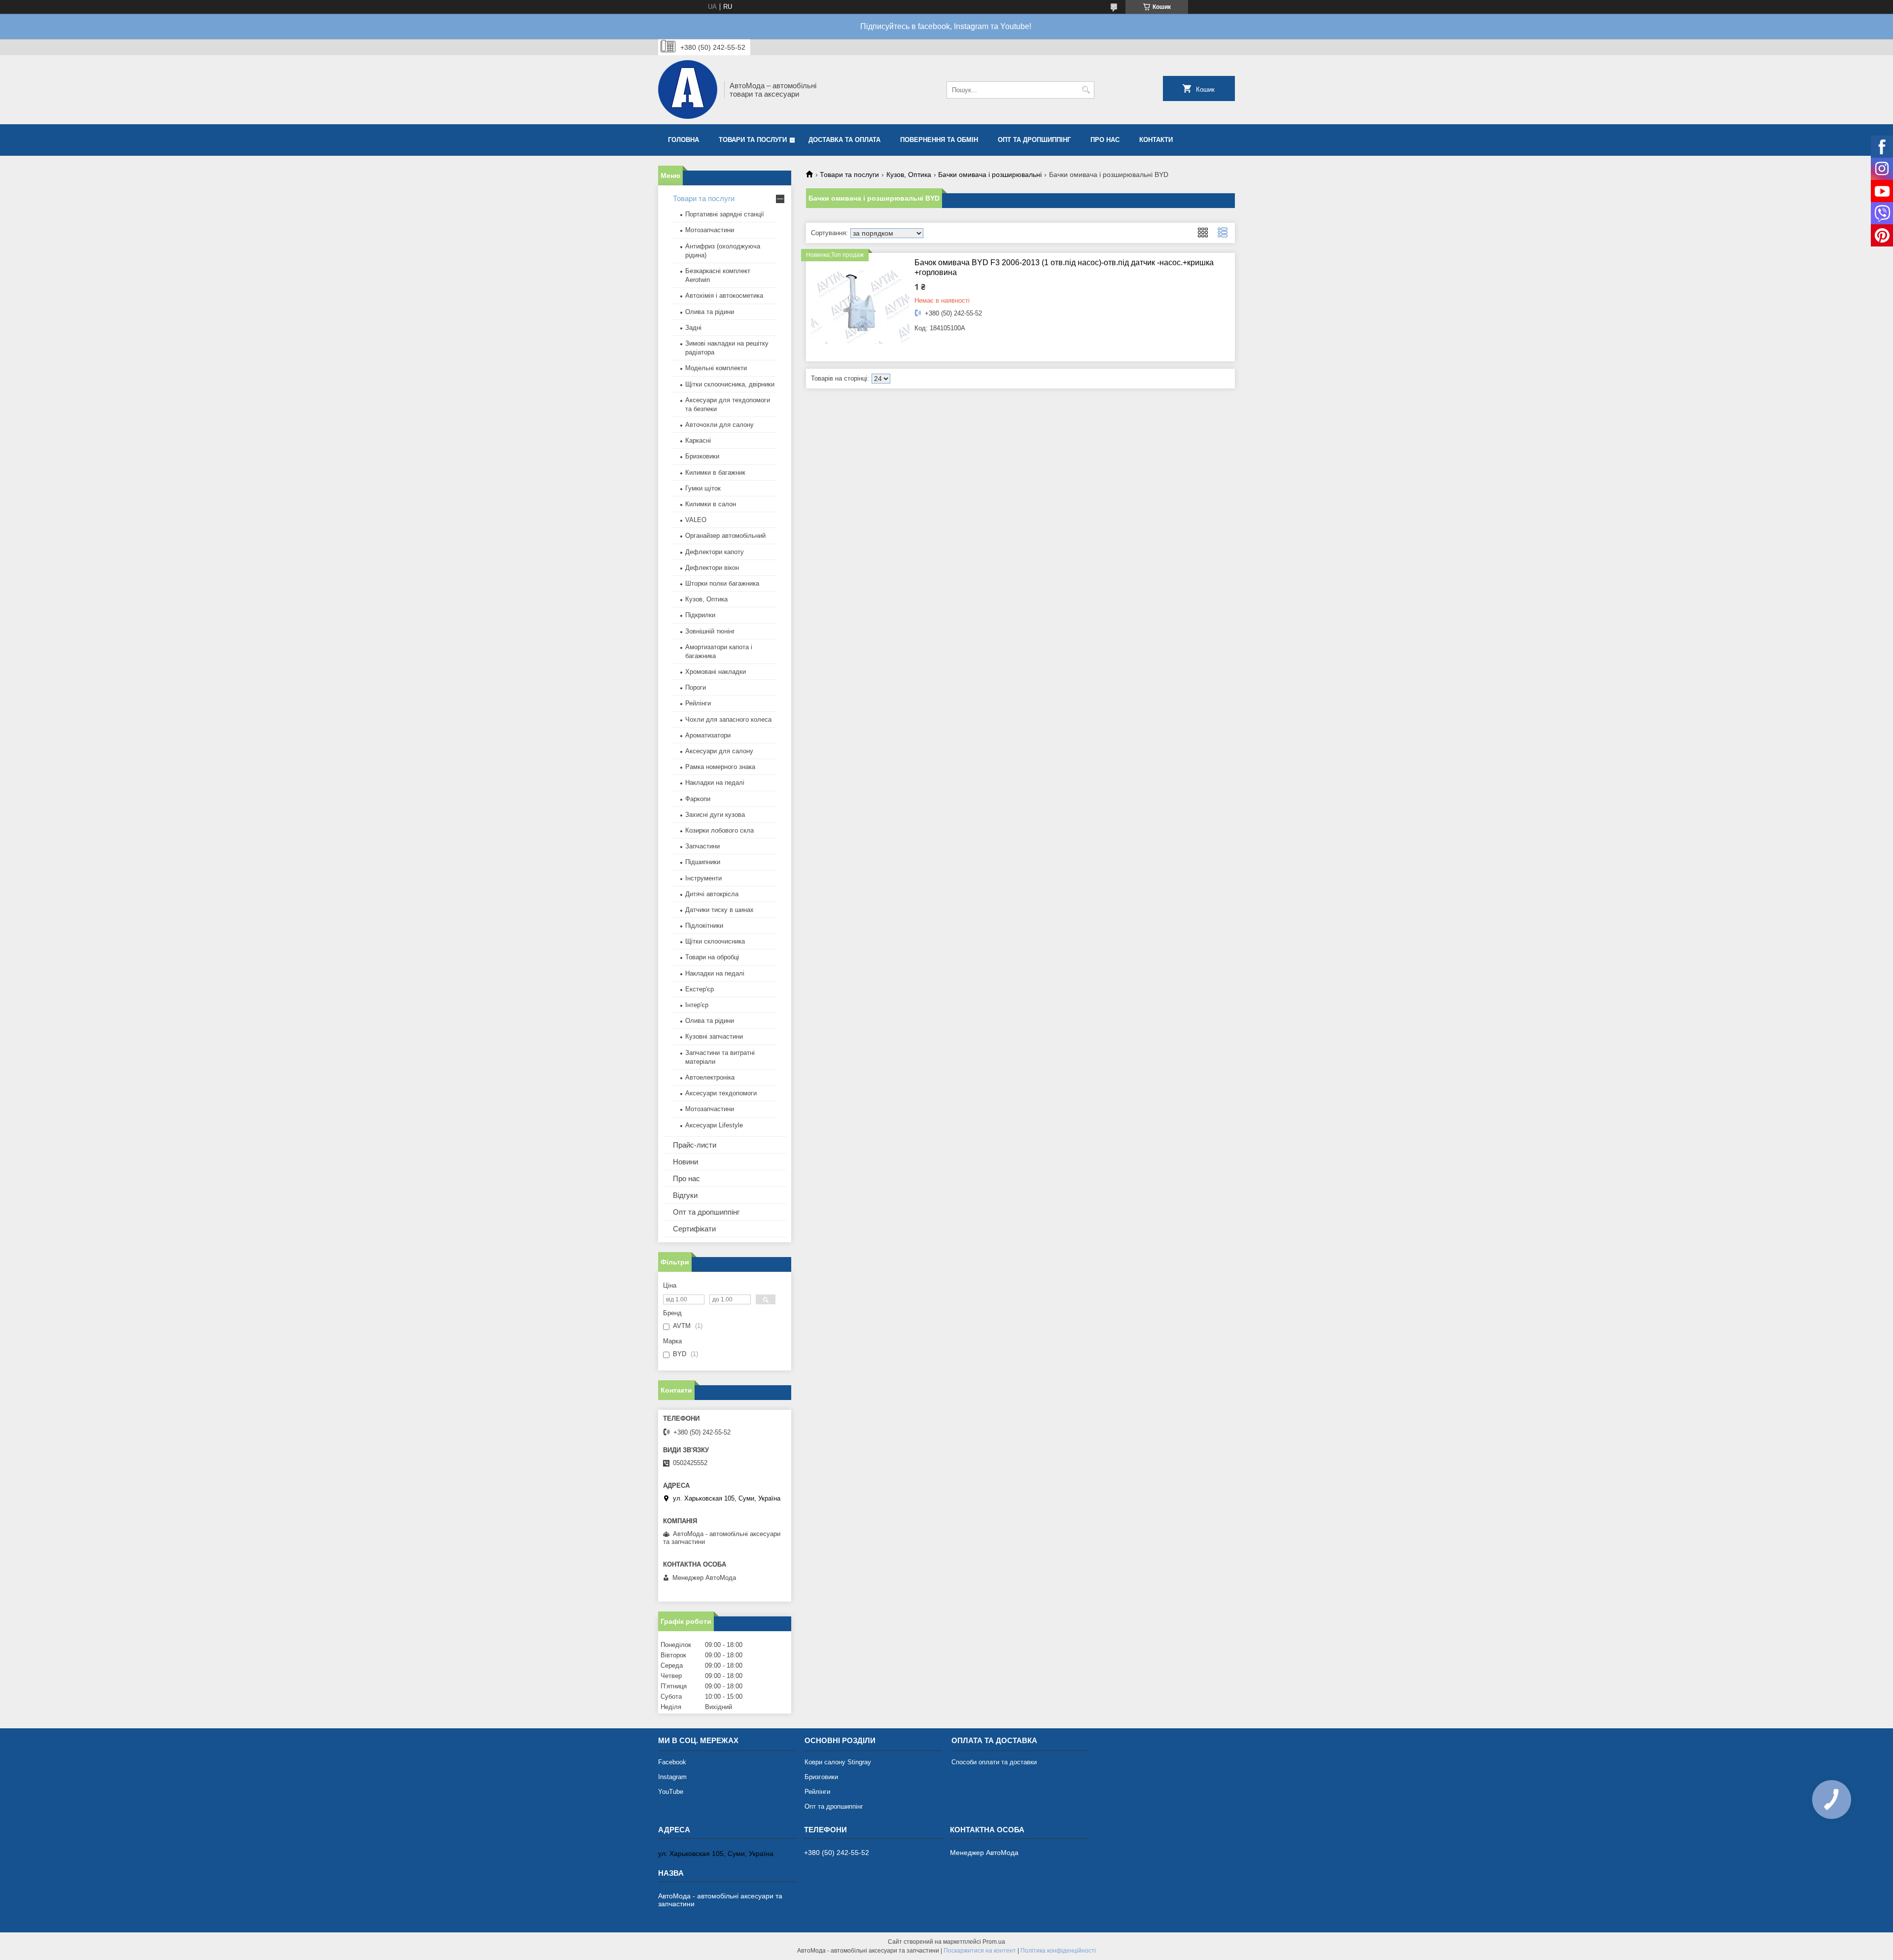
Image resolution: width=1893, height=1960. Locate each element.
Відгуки (685, 1195)
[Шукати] (1086, 90)
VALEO (696, 520)
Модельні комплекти (716, 368)
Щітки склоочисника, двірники (730, 384)
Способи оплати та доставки (994, 1762)
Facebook (672, 1762)
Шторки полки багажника (722, 583)
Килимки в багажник (715, 472)
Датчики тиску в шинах (719, 910)
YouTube (671, 1792)
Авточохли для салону (719, 425)
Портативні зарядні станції (725, 214)
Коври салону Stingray (838, 1762)
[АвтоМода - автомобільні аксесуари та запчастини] (688, 90)
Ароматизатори (708, 735)
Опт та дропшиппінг (1034, 140)
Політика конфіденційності (1058, 1951)
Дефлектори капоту (715, 552)
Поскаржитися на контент (980, 1951)
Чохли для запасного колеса (728, 719)
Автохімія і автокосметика (724, 296)
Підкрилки (700, 615)
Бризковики (702, 456)
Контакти (1156, 140)
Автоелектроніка (710, 1077)
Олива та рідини (710, 312)
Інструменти (703, 878)
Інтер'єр (697, 1005)
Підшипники (703, 862)
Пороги (696, 687)
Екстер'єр (700, 989)
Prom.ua (994, 1942)
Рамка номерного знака (720, 767)
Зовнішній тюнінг (710, 631)
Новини (685, 1162)
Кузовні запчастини (714, 1036)
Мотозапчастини (710, 230)
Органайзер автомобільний (725, 536)
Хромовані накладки (716, 672)
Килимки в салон (711, 504)
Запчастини (702, 846)
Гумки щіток (703, 488)
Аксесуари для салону (719, 751)
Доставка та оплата (844, 140)
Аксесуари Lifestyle (714, 1125)
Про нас (1105, 140)
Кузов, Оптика (909, 175)
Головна (684, 140)
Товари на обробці (712, 957)
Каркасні (698, 440)
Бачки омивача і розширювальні (990, 175)
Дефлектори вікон (712, 568)
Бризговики (821, 1777)
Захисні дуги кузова (715, 815)
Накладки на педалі (715, 783)
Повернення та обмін (939, 140)
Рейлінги (698, 703)
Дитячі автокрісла (712, 894)
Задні (693, 328)
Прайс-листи (695, 1145)
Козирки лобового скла (719, 830)
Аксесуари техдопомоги (721, 1093)
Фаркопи (698, 799)
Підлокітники (704, 926)
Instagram (672, 1777)
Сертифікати (694, 1229)
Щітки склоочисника (715, 941)
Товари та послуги (753, 140)
